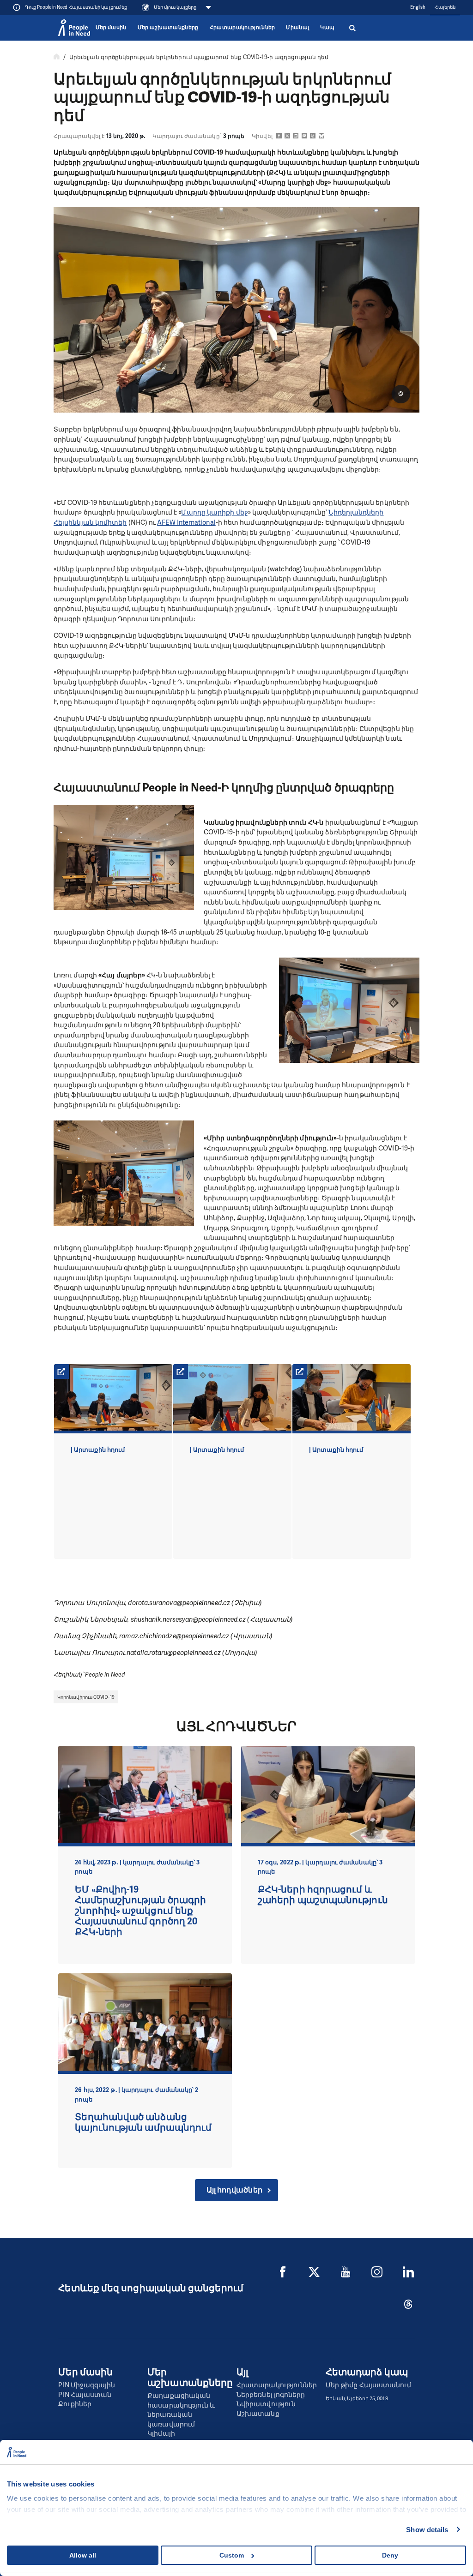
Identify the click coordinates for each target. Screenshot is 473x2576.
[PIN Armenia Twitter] (314, 2272)
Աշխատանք (258, 2414)
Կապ (327, 27)
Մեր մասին (111, 27)
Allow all (83, 2555)
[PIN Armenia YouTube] (346, 2272)
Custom (232, 2555)
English (418, 7)
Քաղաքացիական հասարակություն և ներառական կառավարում (181, 2410)
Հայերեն (445, 7)
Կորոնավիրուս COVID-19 (86, 1697)
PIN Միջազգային (87, 2385)
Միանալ (297, 27)
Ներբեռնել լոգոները (271, 2395)
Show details (427, 2530)
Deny (390, 2555)
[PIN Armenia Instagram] (377, 2272)
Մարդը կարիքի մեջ (214, 512)
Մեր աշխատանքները (168, 27)
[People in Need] (74, 28)
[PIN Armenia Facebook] (283, 2272)
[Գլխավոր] (57, 57)
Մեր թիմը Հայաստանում (369, 2385)
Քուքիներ (75, 2404)
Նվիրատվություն (266, 2404)
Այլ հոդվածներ (234, 2190)
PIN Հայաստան (85, 2395)
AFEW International (186, 522)
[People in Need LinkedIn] (408, 2272)
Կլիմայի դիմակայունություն (181, 2438)
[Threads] (408, 2304)
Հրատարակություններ (243, 27)
